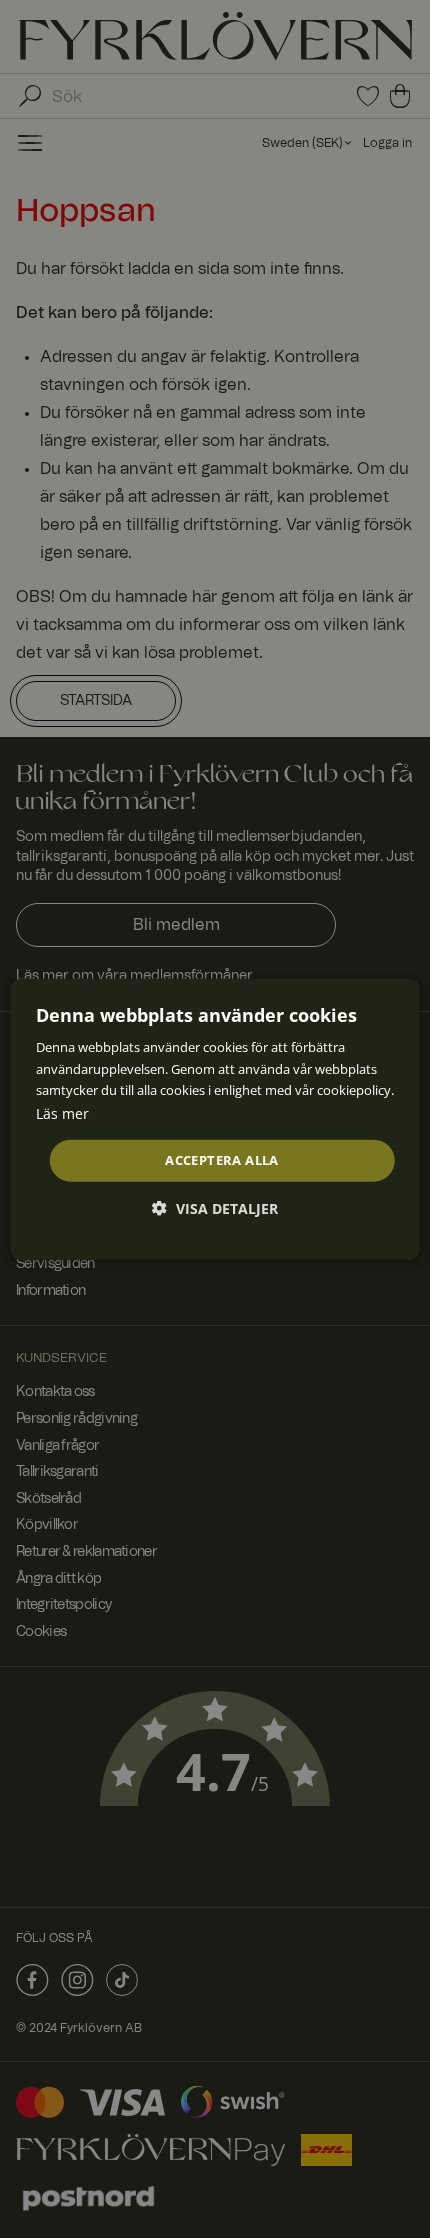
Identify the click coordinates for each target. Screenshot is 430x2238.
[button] (215, 1207)
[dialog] (215, 1119)
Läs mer (62, 1112)
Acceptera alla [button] (222, 1160)
